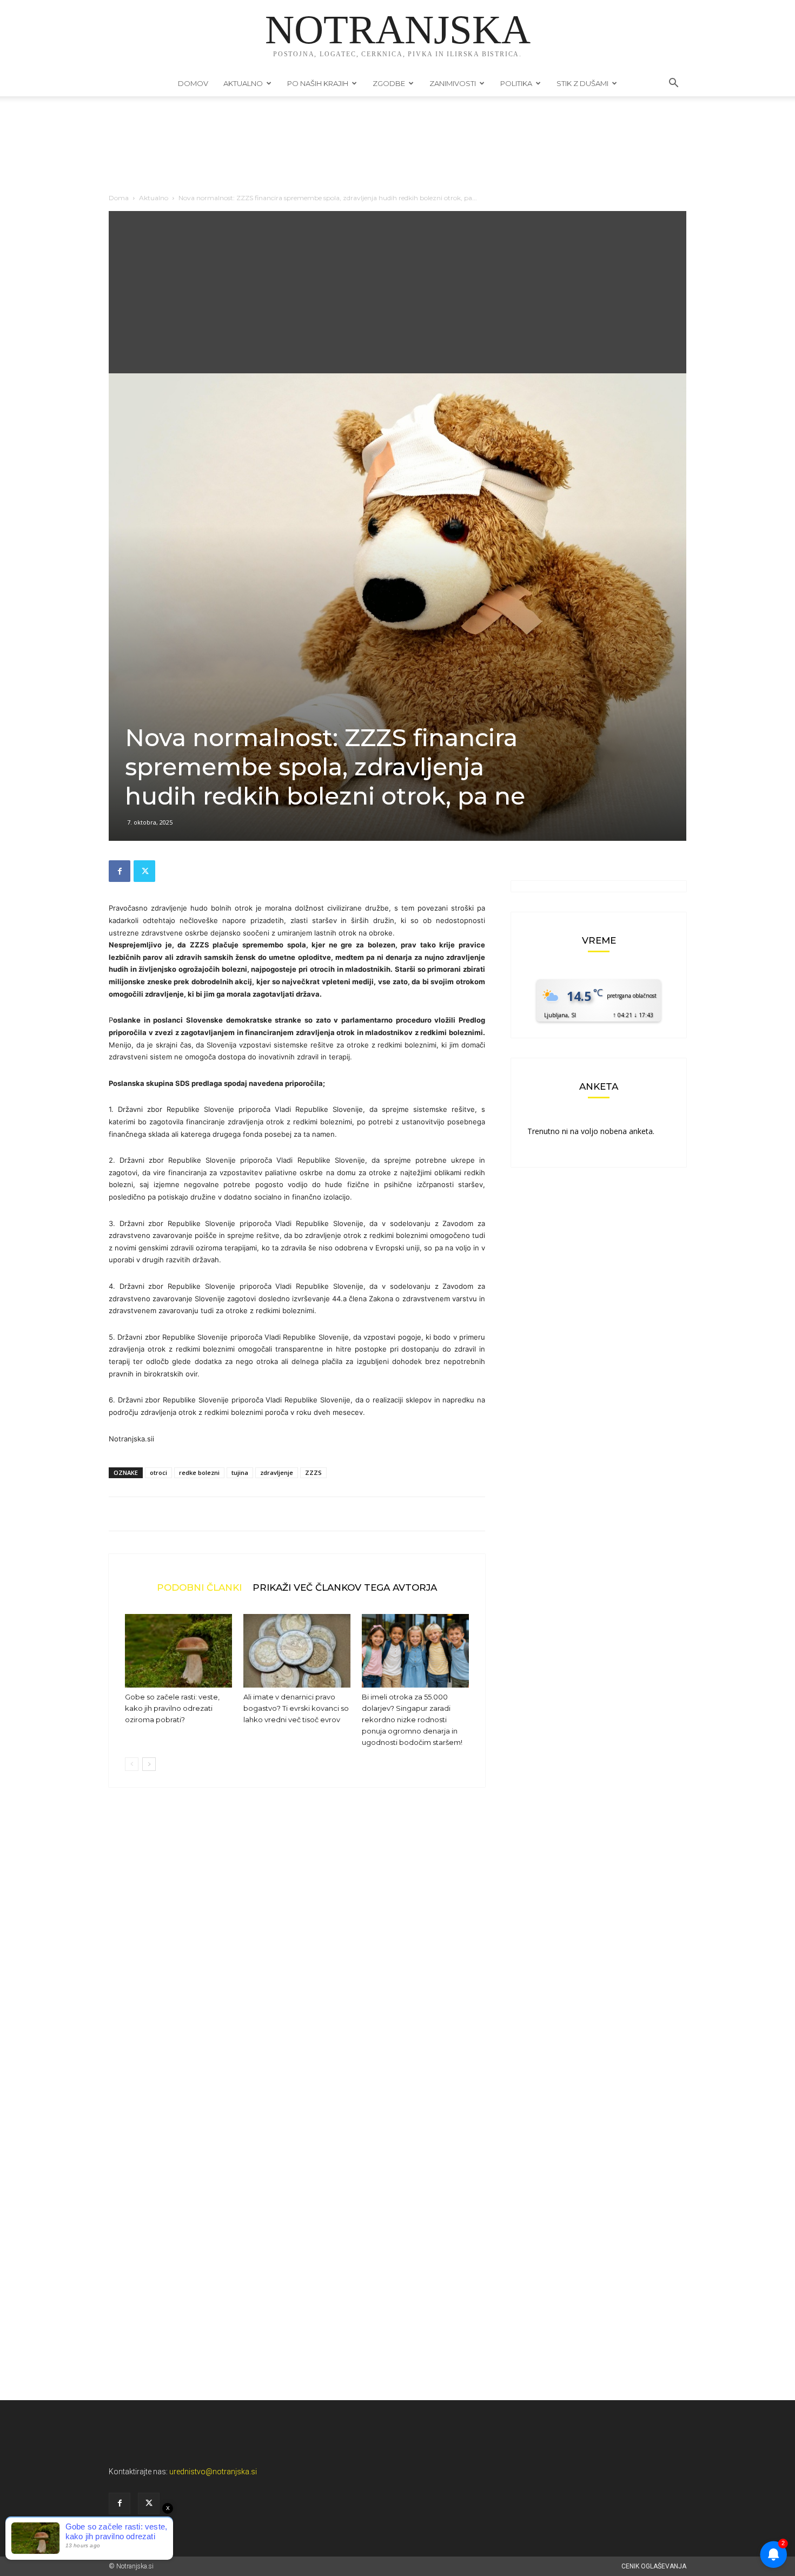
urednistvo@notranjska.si (213, 2472)
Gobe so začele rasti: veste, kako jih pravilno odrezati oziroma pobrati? (172, 1708)
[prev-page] (132, 1764)
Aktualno (243, 83)
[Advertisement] (398, 292)
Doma (119, 198)
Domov (193, 83)
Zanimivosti (453, 83)
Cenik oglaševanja (654, 2566)
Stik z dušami (582, 83)
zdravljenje (277, 1473)
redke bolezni (199, 1473)
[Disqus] (297, 1960)
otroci (158, 1473)
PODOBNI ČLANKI (199, 1587)
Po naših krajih (318, 83)
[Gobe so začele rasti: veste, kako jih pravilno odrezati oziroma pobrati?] (178, 1651)
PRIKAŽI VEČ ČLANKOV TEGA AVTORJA (345, 1587)
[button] (673, 84)
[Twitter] (144, 871)
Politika (516, 83)
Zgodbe (389, 83)
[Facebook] (120, 871)
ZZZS (313, 1473)
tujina (240, 1473)
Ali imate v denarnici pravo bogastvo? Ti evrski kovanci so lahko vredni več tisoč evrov (296, 1708)
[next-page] (149, 1764)
